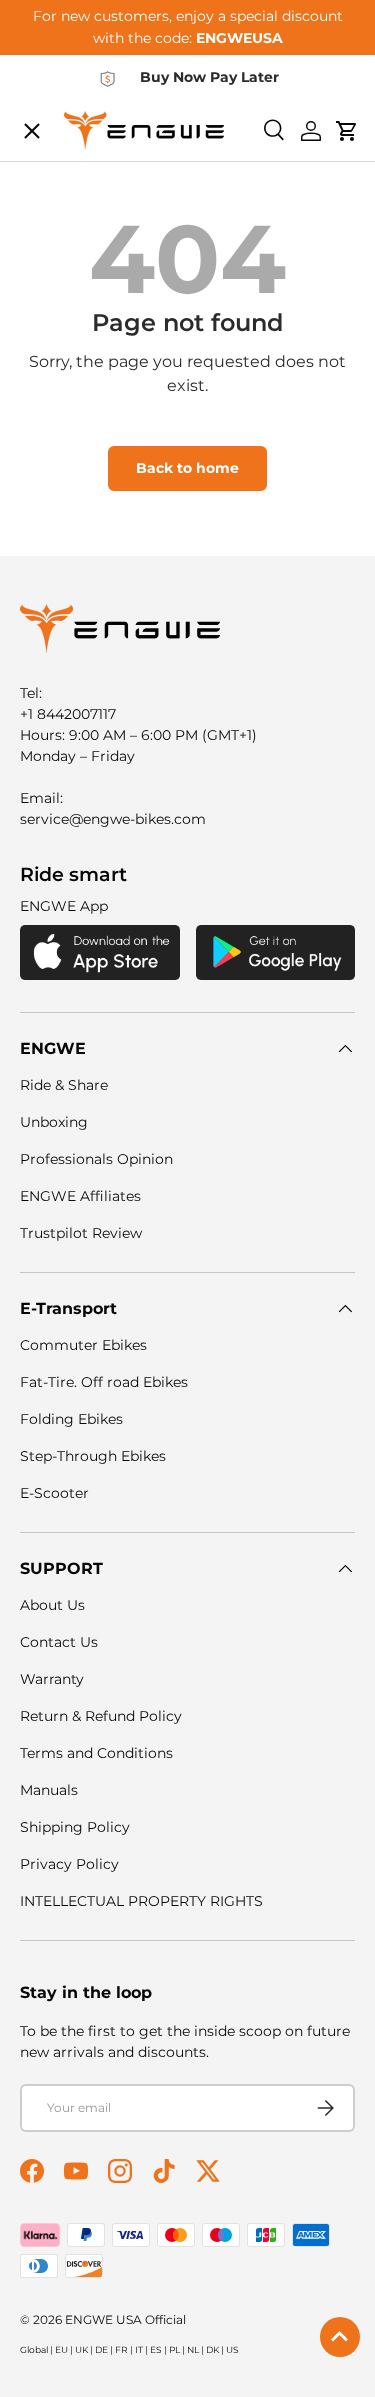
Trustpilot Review (81, 1233)
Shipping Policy (75, 1827)
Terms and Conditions (96, 1753)
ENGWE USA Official (125, 2319)
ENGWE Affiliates (80, 1196)
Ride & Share (64, 1085)
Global (34, 2349)
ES (156, 2349)
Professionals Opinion (96, 1159)
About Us (52, 1605)
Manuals (49, 1790)
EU (61, 2349)
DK (212, 2349)
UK (81, 2349)
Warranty (52, 1679)
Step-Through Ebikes (93, 1456)
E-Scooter (54, 1493)
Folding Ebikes (71, 1419)
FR (121, 2349)
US (232, 2349)
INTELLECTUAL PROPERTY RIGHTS (141, 1901)
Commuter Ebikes (83, 1345)
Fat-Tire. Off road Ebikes (104, 1382)
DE (101, 2349)
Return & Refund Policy (101, 1716)
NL (193, 2349)
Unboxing (54, 1122)
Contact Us (59, 1642)
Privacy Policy (69, 1864)
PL (174, 2349)
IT (139, 2349)
